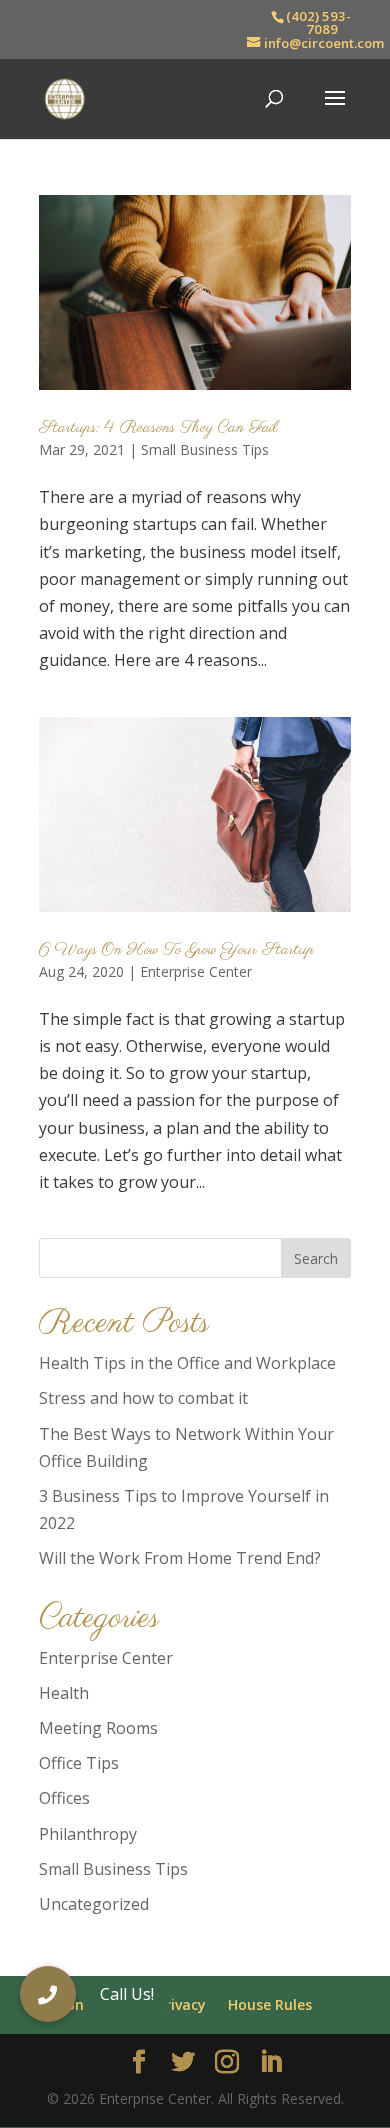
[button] (48, 1994)
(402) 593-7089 (318, 22)
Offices (64, 1798)
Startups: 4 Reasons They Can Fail (158, 428)
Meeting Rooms (98, 1728)
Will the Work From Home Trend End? (180, 1558)
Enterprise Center (196, 971)
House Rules (270, 2004)
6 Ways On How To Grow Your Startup (176, 950)
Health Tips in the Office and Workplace (187, 1363)
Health (64, 1693)
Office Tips (79, 1763)
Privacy (181, 2004)
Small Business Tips (205, 449)
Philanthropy (88, 1834)
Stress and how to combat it (143, 1398)
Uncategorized (94, 1904)
